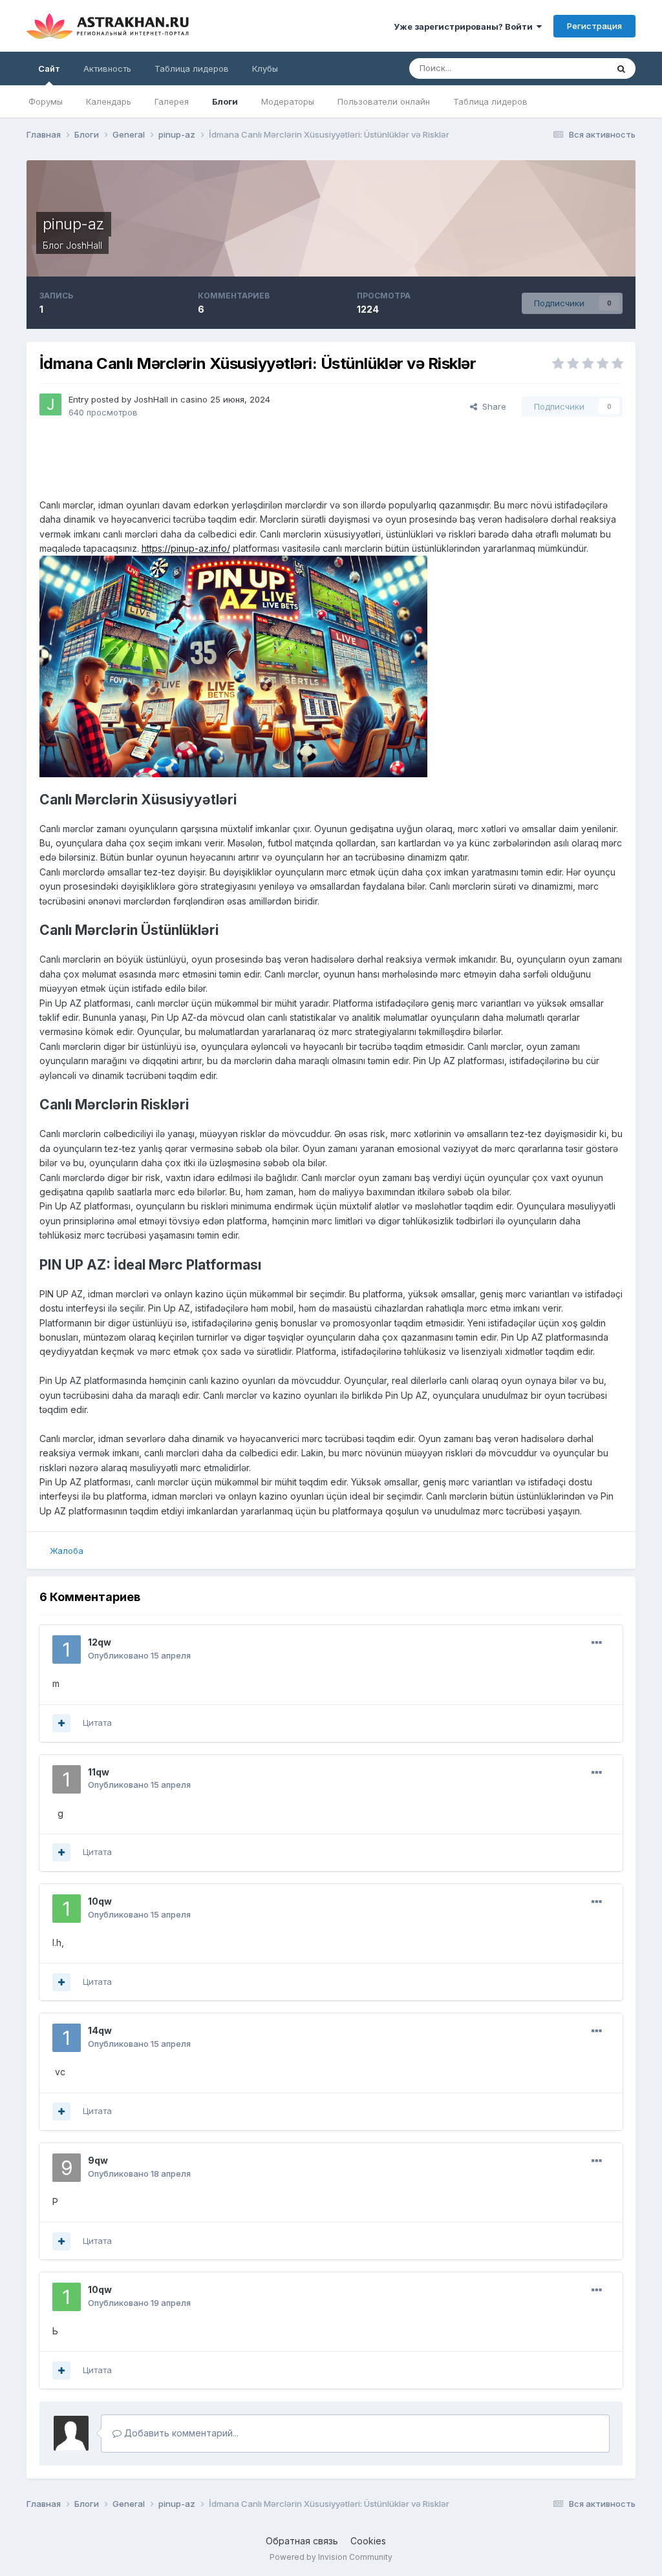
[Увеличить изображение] (233, 666)
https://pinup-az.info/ (186, 548)
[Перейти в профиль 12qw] (67, 1649)
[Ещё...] (597, 1643)
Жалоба (67, 1551)
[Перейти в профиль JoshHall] (50, 404)
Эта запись (569, 68)
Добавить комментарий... (180, 2433)
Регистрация (594, 26)
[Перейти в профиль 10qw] (67, 1909)
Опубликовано (139, 1655)
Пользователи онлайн (384, 101)
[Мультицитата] (61, 1723)
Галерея (172, 101)
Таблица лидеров (490, 101)
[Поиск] (621, 68)
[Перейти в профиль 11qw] (67, 1779)
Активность (107, 68)
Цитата (97, 1723)
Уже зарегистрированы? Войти (465, 26)
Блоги (225, 101)
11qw (99, 1772)
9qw (98, 2160)
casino (194, 399)
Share (492, 406)
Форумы (46, 101)
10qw (100, 1901)
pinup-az (74, 224)
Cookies (368, 2541)
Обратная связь (302, 2541)
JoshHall (84, 245)
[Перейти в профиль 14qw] (67, 2038)
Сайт (49, 68)
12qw (100, 1642)
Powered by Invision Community (331, 2557)
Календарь (109, 101)
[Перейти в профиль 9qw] (67, 2168)
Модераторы (288, 101)
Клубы (265, 68)
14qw (100, 2030)
